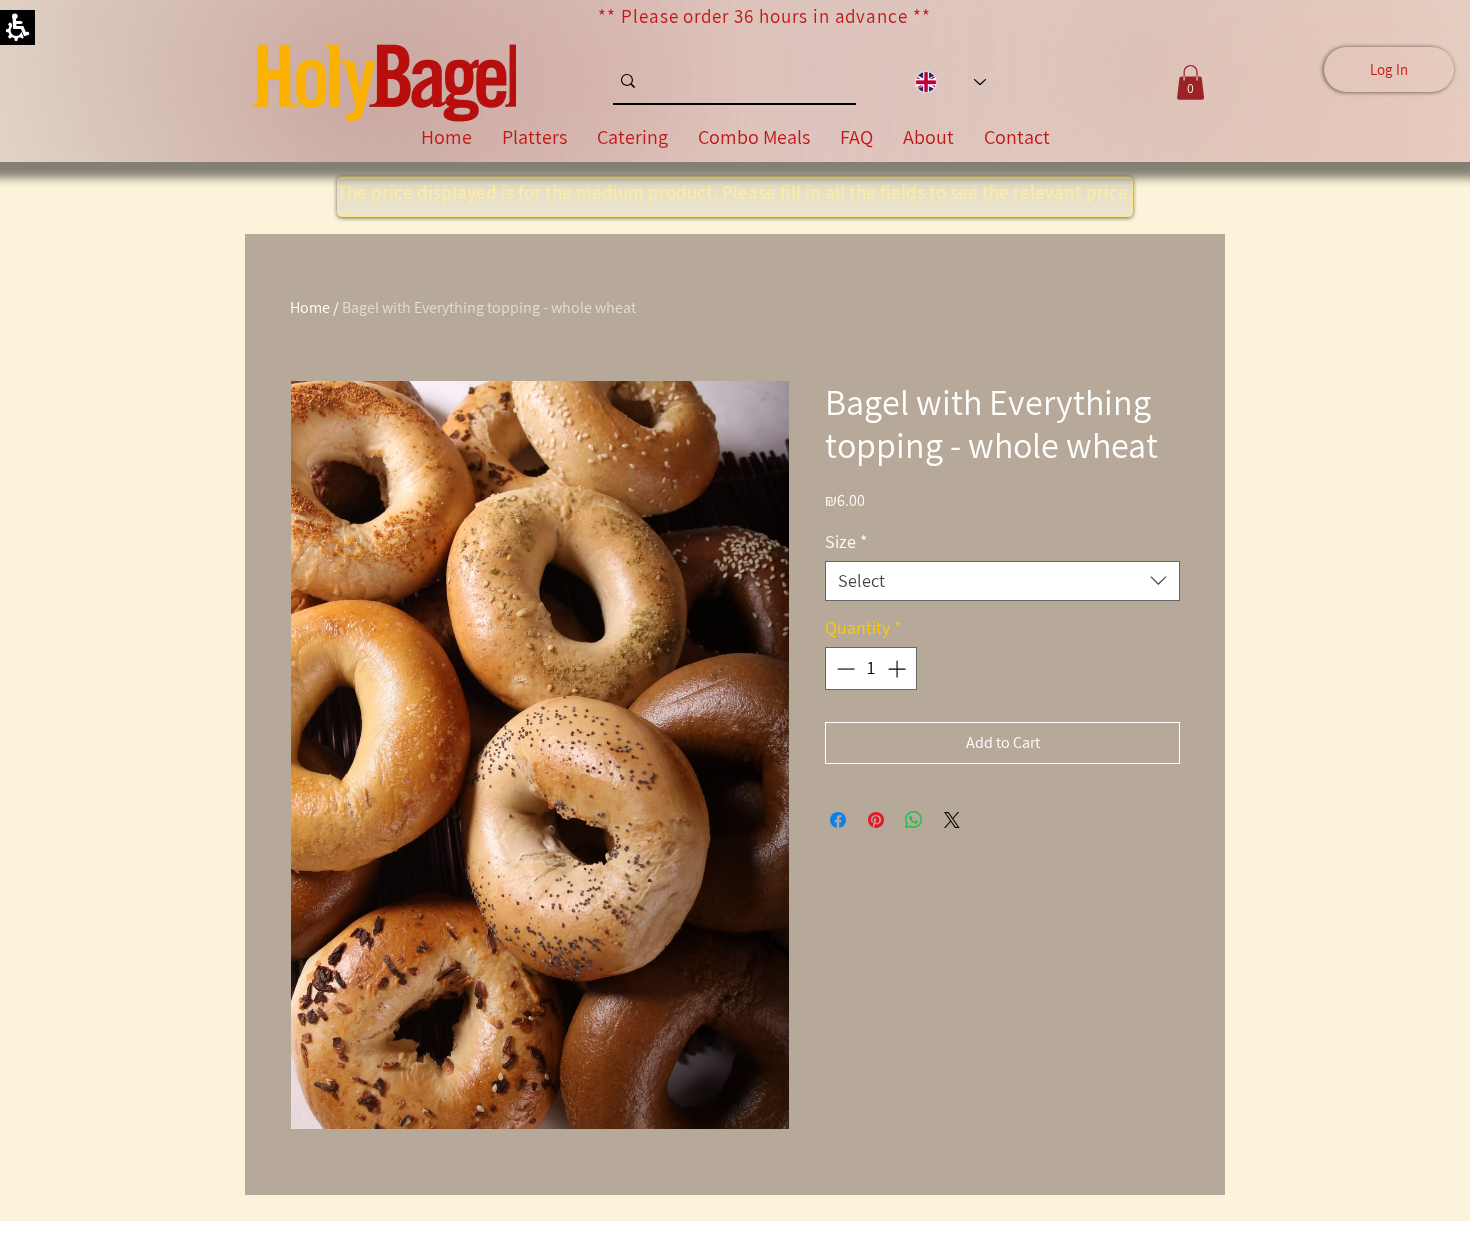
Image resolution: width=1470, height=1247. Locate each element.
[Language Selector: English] (950, 82)
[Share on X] (952, 820)
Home (310, 307)
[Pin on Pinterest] (876, 820)
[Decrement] (843, 668)
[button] (1002, 581)
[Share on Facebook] (838, 820)
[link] (384, 82)
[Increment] (898, 668)
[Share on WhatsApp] (914, 820)
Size (846, 542)
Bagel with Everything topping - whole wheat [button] (489, 307)
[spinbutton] (871, 668)
